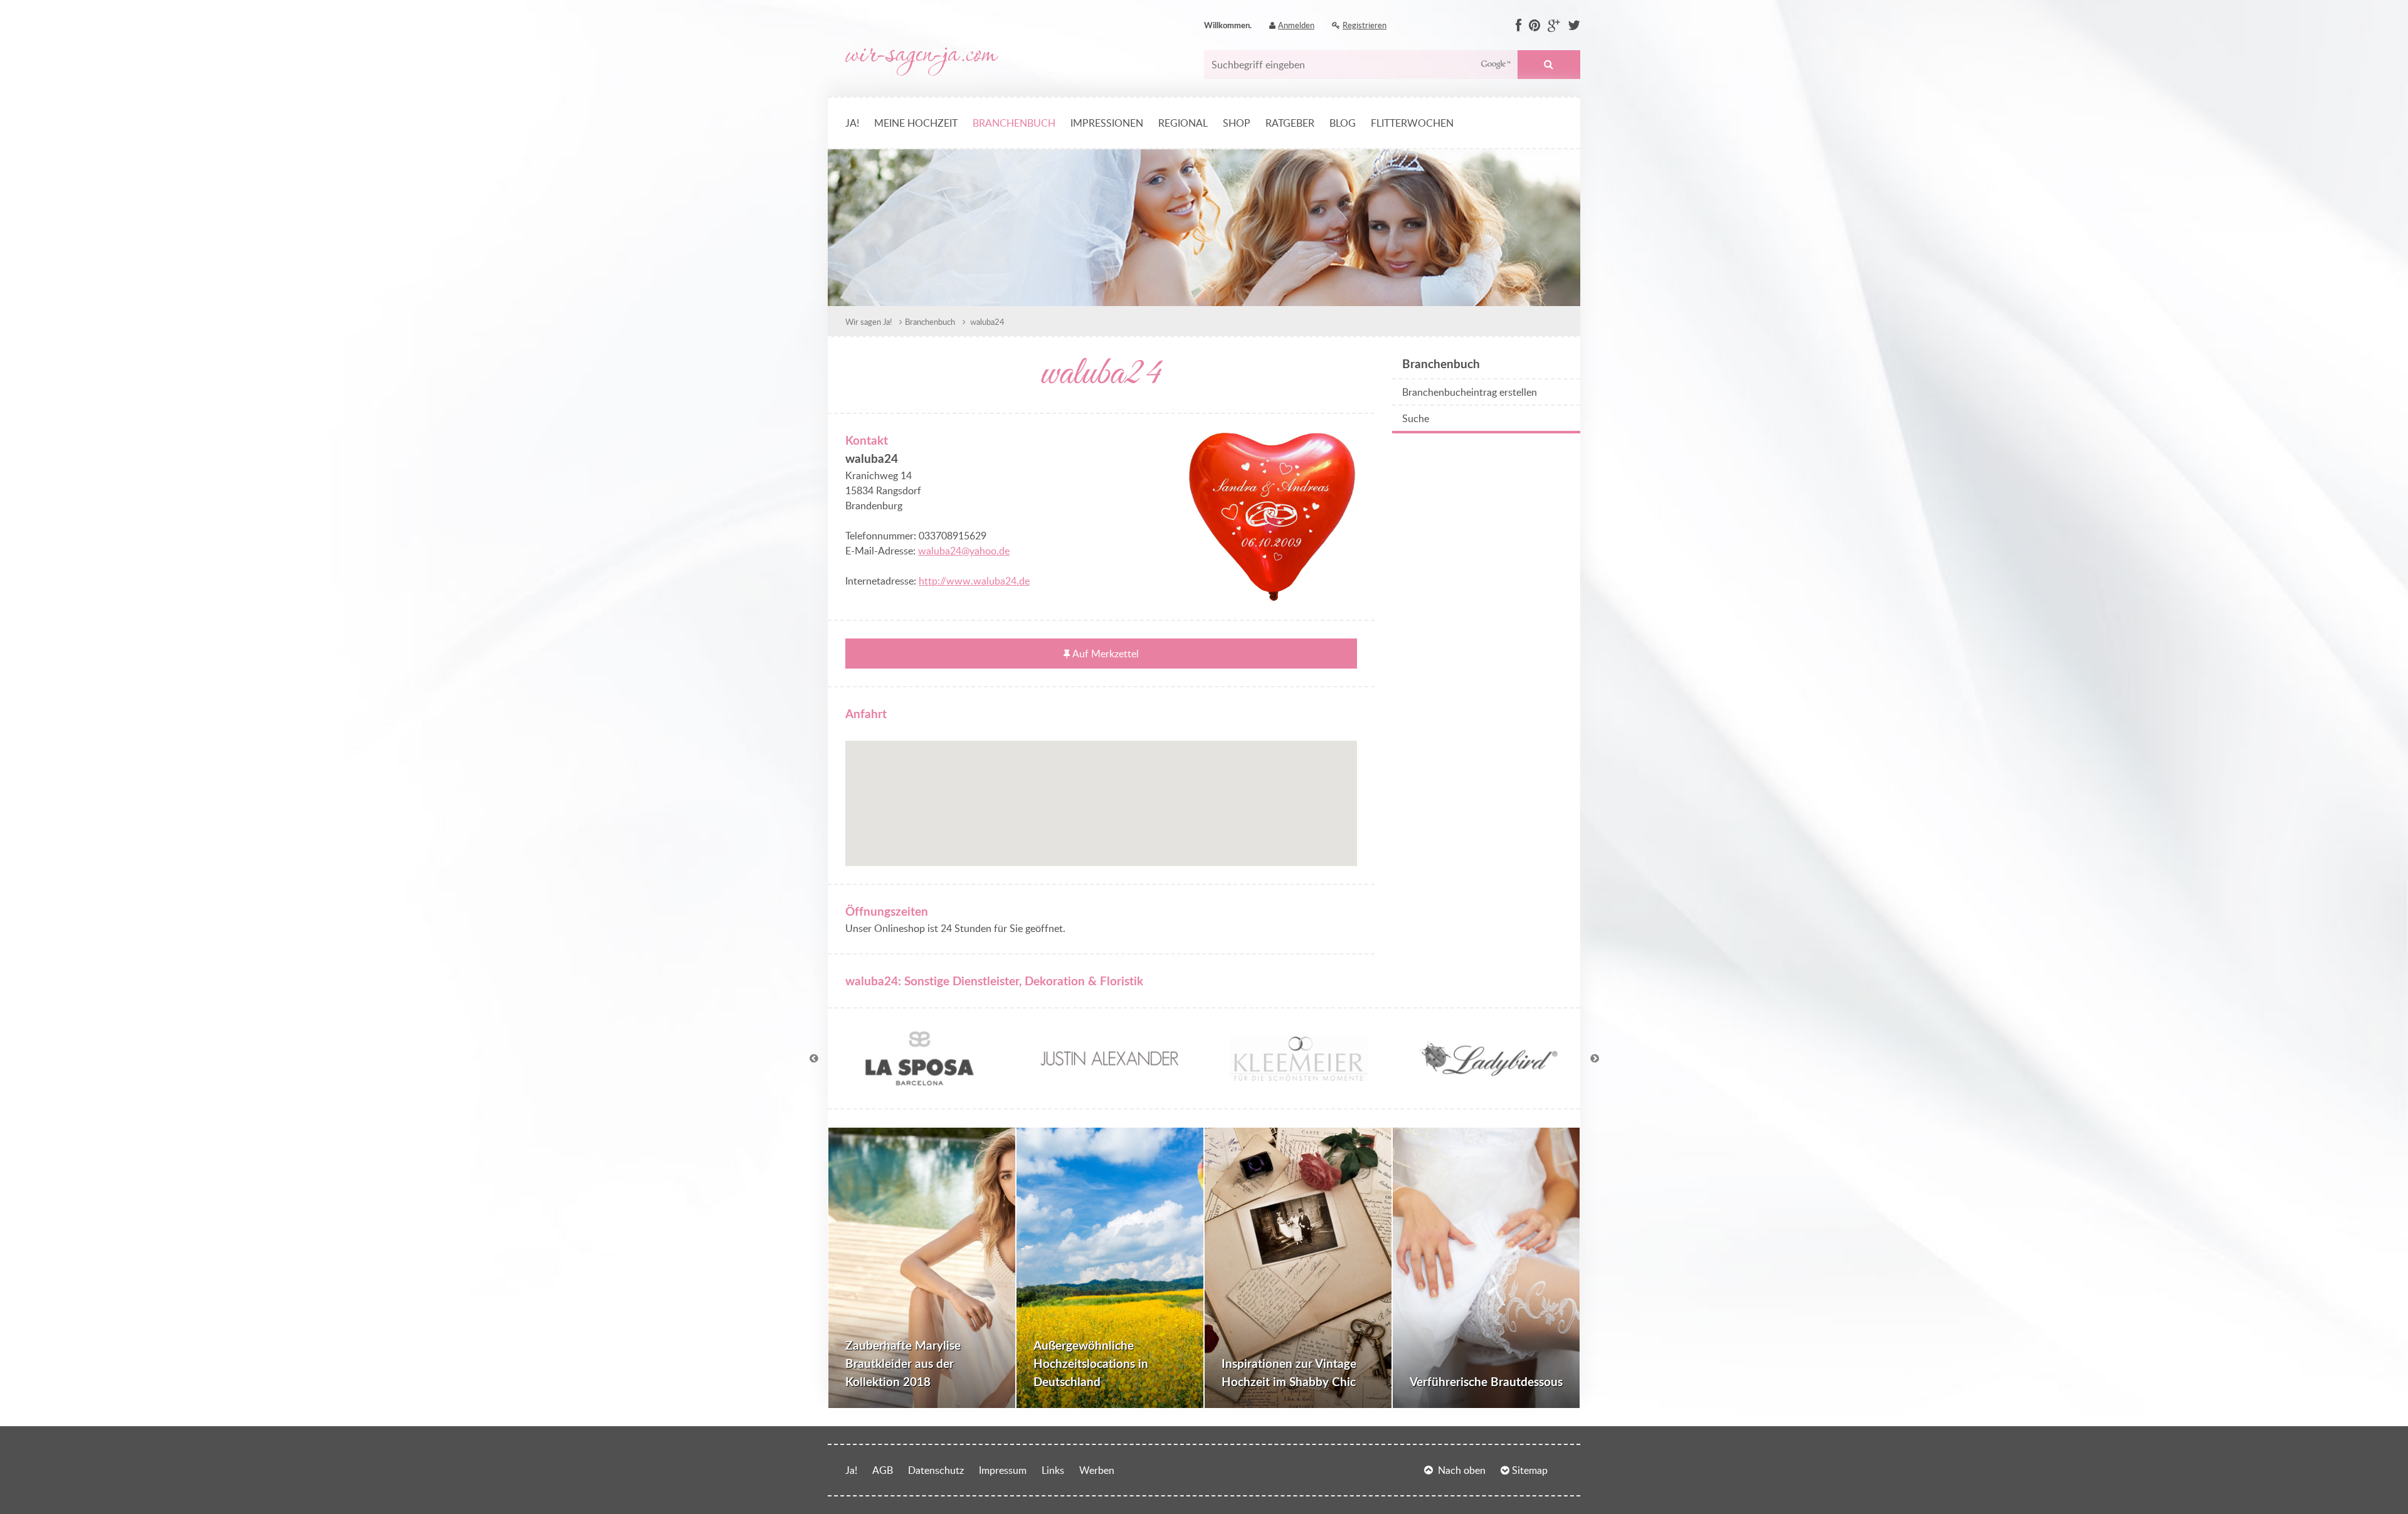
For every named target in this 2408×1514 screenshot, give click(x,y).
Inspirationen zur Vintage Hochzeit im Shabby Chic (1289, 1372)
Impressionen (1107, 123)
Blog (1343, 123)
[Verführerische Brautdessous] (1486, 1268)
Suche (1549, 65)
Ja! (852, 123)
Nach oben (1462, 1470)
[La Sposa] (919, 1083)
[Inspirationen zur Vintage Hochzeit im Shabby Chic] (1298, 1268)
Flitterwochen (1412, 123)
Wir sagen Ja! (869, 322)
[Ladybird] (1489, 1083)
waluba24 (986, 322)
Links (1053, 1470)
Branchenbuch (1014, 123)
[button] (1101, 796)
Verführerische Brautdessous (1486, 1381)
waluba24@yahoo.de (964, 551)
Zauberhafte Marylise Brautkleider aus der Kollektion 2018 (903, 1363)
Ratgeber (1290, 123)
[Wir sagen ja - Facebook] (1518, 26)
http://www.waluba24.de (974, 581)
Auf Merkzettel (1106, 654)
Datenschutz (936, 1470)
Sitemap (1530, 1470)
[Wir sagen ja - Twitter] (1574, 26)
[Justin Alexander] (1109, 1083)
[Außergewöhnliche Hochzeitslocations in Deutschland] (1110, 1268)
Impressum (1003, 1470)
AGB (883, 1470)
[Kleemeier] (1299, 1083)
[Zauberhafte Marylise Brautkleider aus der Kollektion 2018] (922, 1268)
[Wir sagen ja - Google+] (1554, 26)
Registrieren (1365, 25)
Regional (1183, 123)
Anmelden (1296, 25)
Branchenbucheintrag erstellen (1470, 392)
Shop (1237, 123)
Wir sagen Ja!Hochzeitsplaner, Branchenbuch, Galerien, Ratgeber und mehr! (922, 62)
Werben (1097, 1470)
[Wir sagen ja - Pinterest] (1534, 26)
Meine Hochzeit (916, 123)
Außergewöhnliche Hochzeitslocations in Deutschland (1091, 1363)
